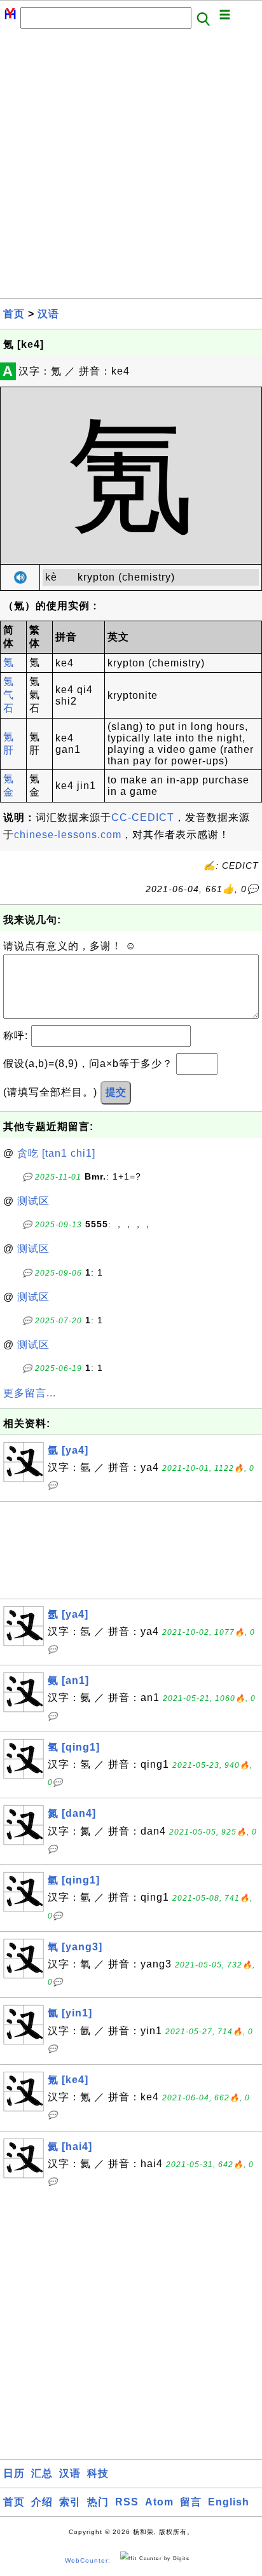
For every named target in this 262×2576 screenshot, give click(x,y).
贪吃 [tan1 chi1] (56, 1153)
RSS (127, 2502)
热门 (98, 2502)
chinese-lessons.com (68, 835)
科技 (98, 2473)
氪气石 (9, 695)
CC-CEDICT (143, 817)
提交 (116, 1092)
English (229, 2502)
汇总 (42, 2473)
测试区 (33, 1201)
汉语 (48, 314)
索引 (70, 2502)
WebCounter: (88, 2560)
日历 (14, 2473)
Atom (159, 2502)
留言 (191, 2502)
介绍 (42, 2502)
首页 (14, 314)
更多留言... (30, 1393)
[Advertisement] (131, 167)
